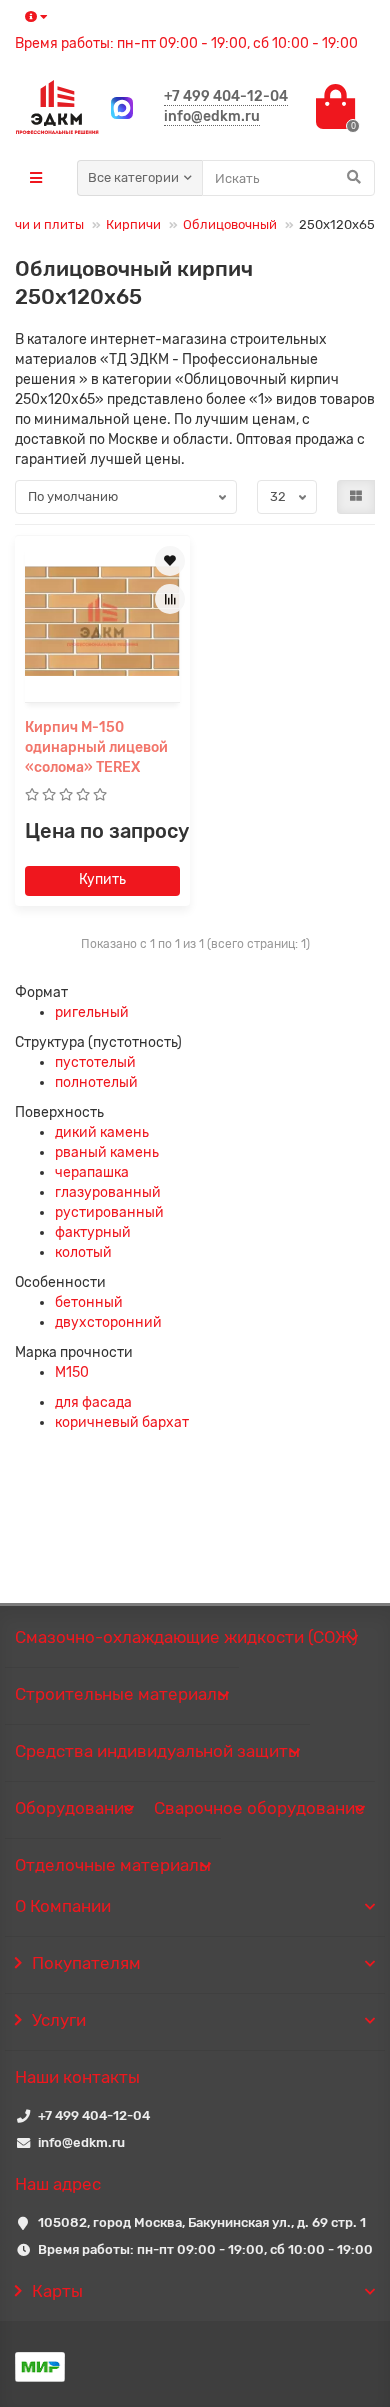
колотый (83, 1252)
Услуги (59, 2020)
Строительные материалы (122, 1694)
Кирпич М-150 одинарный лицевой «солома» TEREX (96, 747)
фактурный (93, 1232)
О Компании (63, 1906)
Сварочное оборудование (259, 1808)
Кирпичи (133, 224)
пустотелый (95, 1062)
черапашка (92, 1172)
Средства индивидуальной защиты (157, 1751)
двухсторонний (108, 1322)
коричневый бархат (122, 1422)
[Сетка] (356, 497)
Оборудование (74, 1808)
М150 (72, 1372)
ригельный (92, 1012)
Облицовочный (230, 224)
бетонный (89, 1302)
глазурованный (108, 1192)
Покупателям (86, 1963)
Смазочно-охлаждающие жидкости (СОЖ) (186, 1637)
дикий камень (102, 1132)
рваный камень (107, 1152)
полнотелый (96, 1082)
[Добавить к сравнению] (170, 599)
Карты (57, 2291)
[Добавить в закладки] (170, 561)
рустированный (109, 1212)
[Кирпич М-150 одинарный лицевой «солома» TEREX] (102, 621)
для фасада (93, 1402)
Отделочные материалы (113, 1865)
